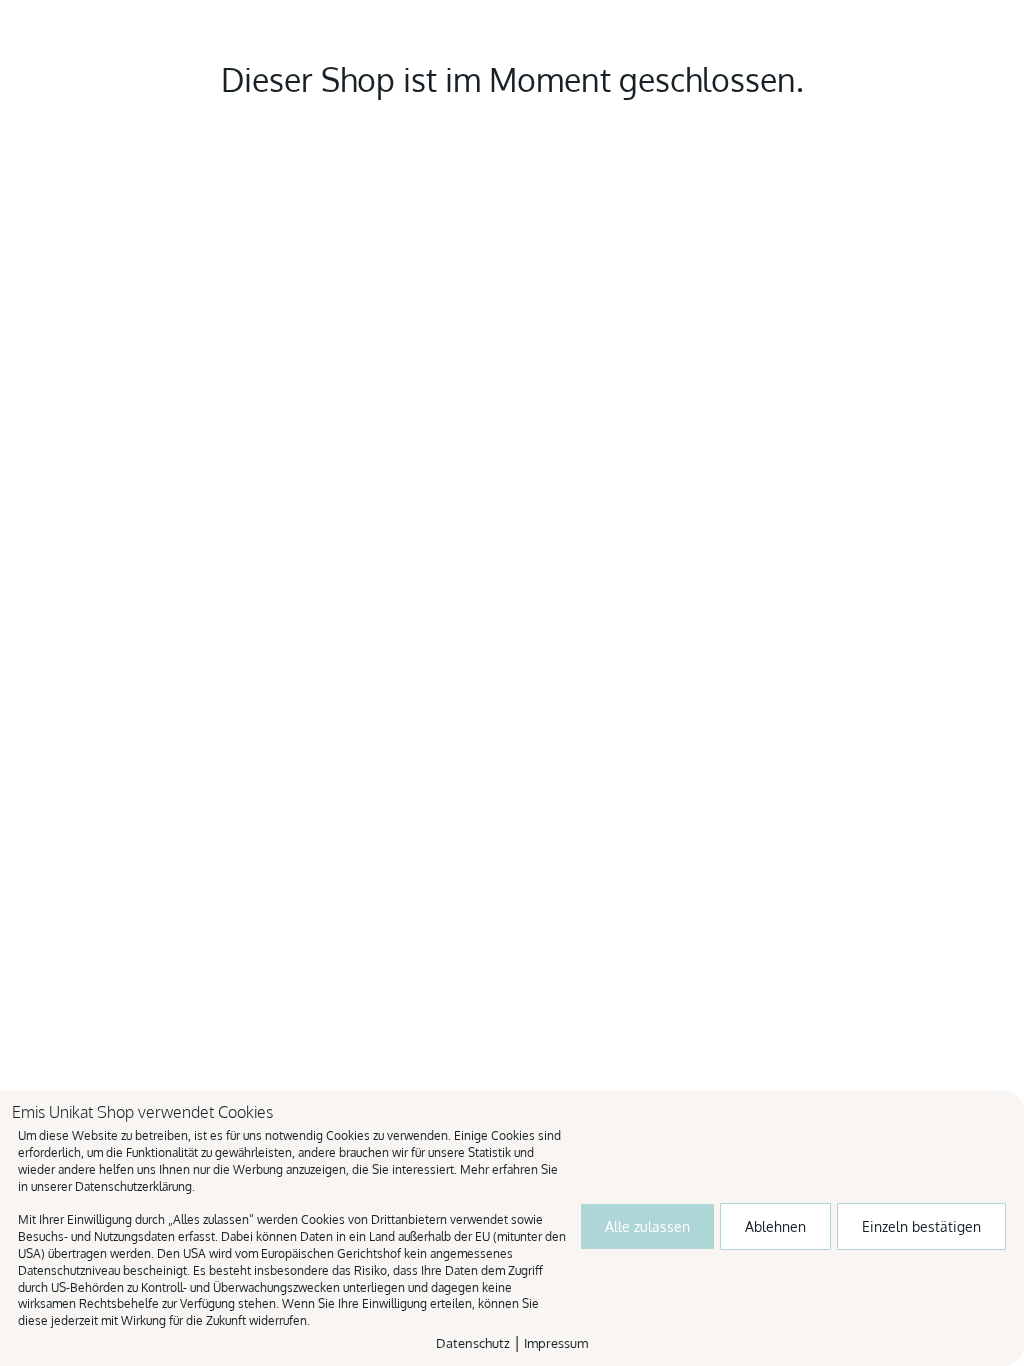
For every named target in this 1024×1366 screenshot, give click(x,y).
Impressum (556, 1343)
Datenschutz (473, 1343)
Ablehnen (775, 1226)
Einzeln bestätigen (921, 1226)
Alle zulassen (647, 1226)
